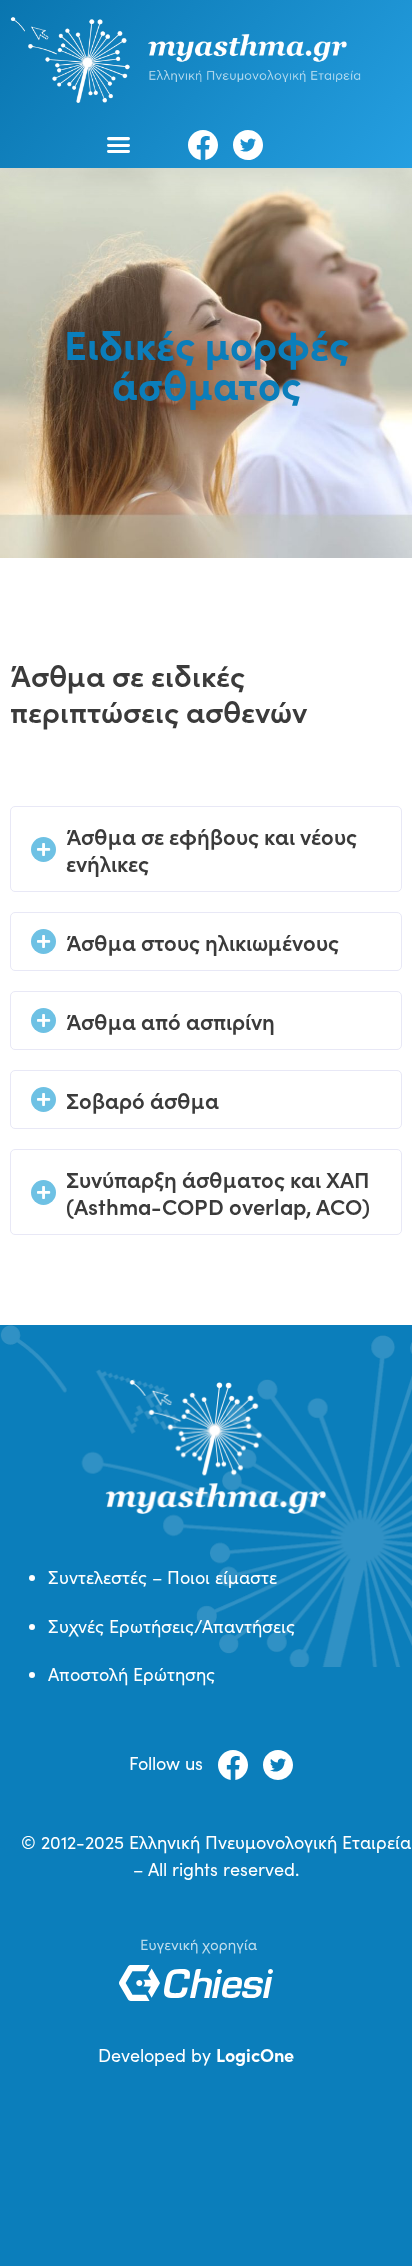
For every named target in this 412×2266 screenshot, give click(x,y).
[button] (119, 144)
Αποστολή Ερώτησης (131, 1674)
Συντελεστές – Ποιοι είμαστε (162, 1577)
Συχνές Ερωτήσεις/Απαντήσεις (171, 1626)
